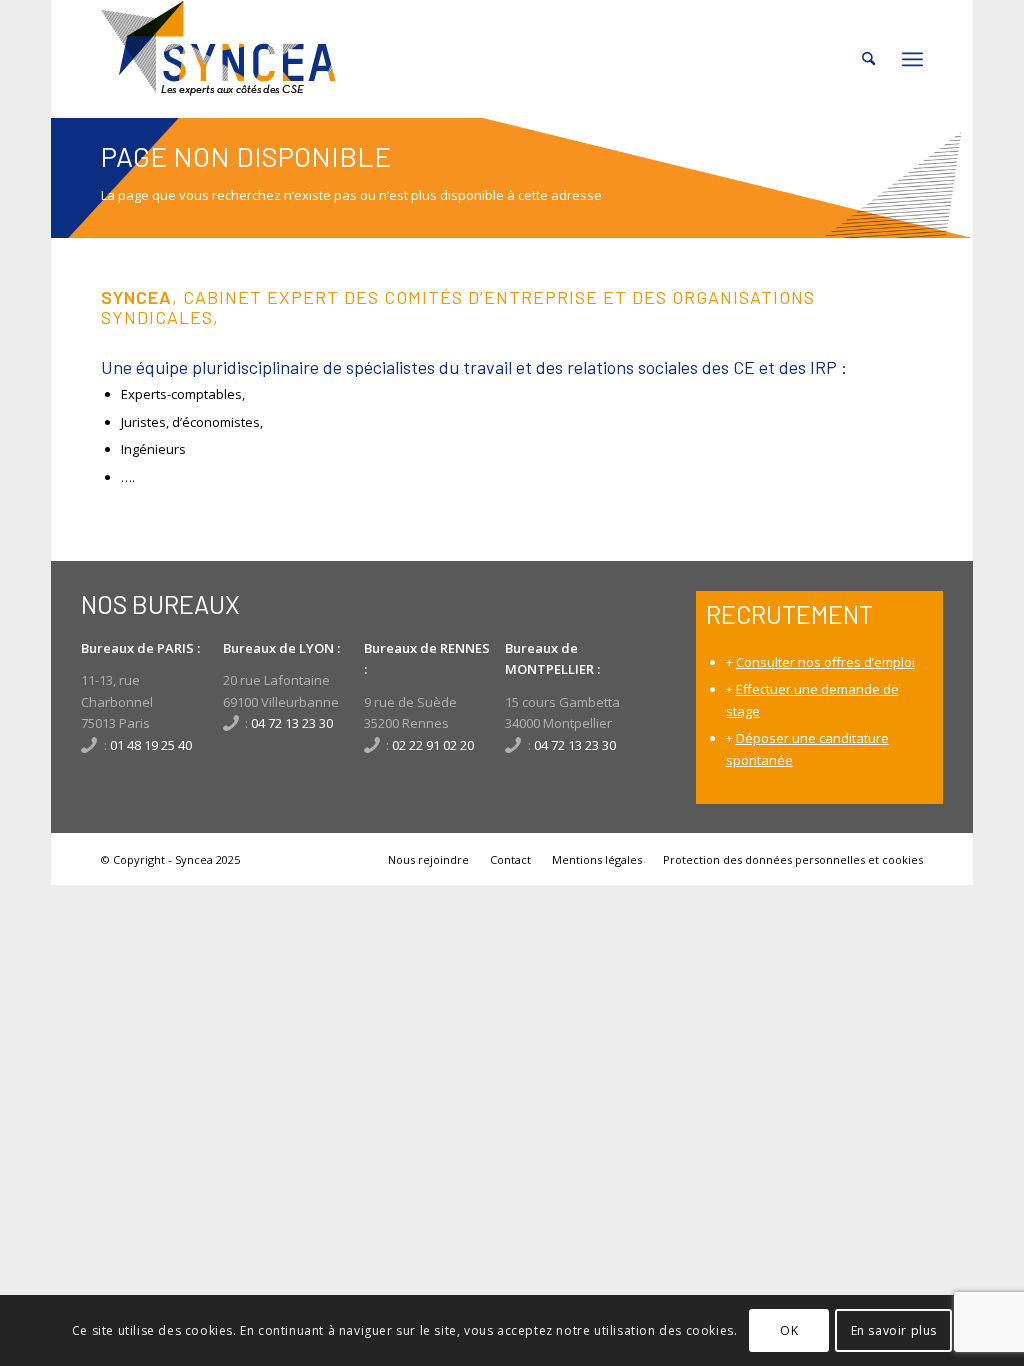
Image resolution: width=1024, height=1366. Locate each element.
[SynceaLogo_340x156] (218, 59)
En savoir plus (894, 1330)
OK (789, 1330)
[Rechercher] (868, 59)
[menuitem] (868, 59)
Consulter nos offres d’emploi (825, 662)
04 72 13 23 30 (292, 723)
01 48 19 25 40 (151, 745)
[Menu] (912, 59)
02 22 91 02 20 (433, 745)
